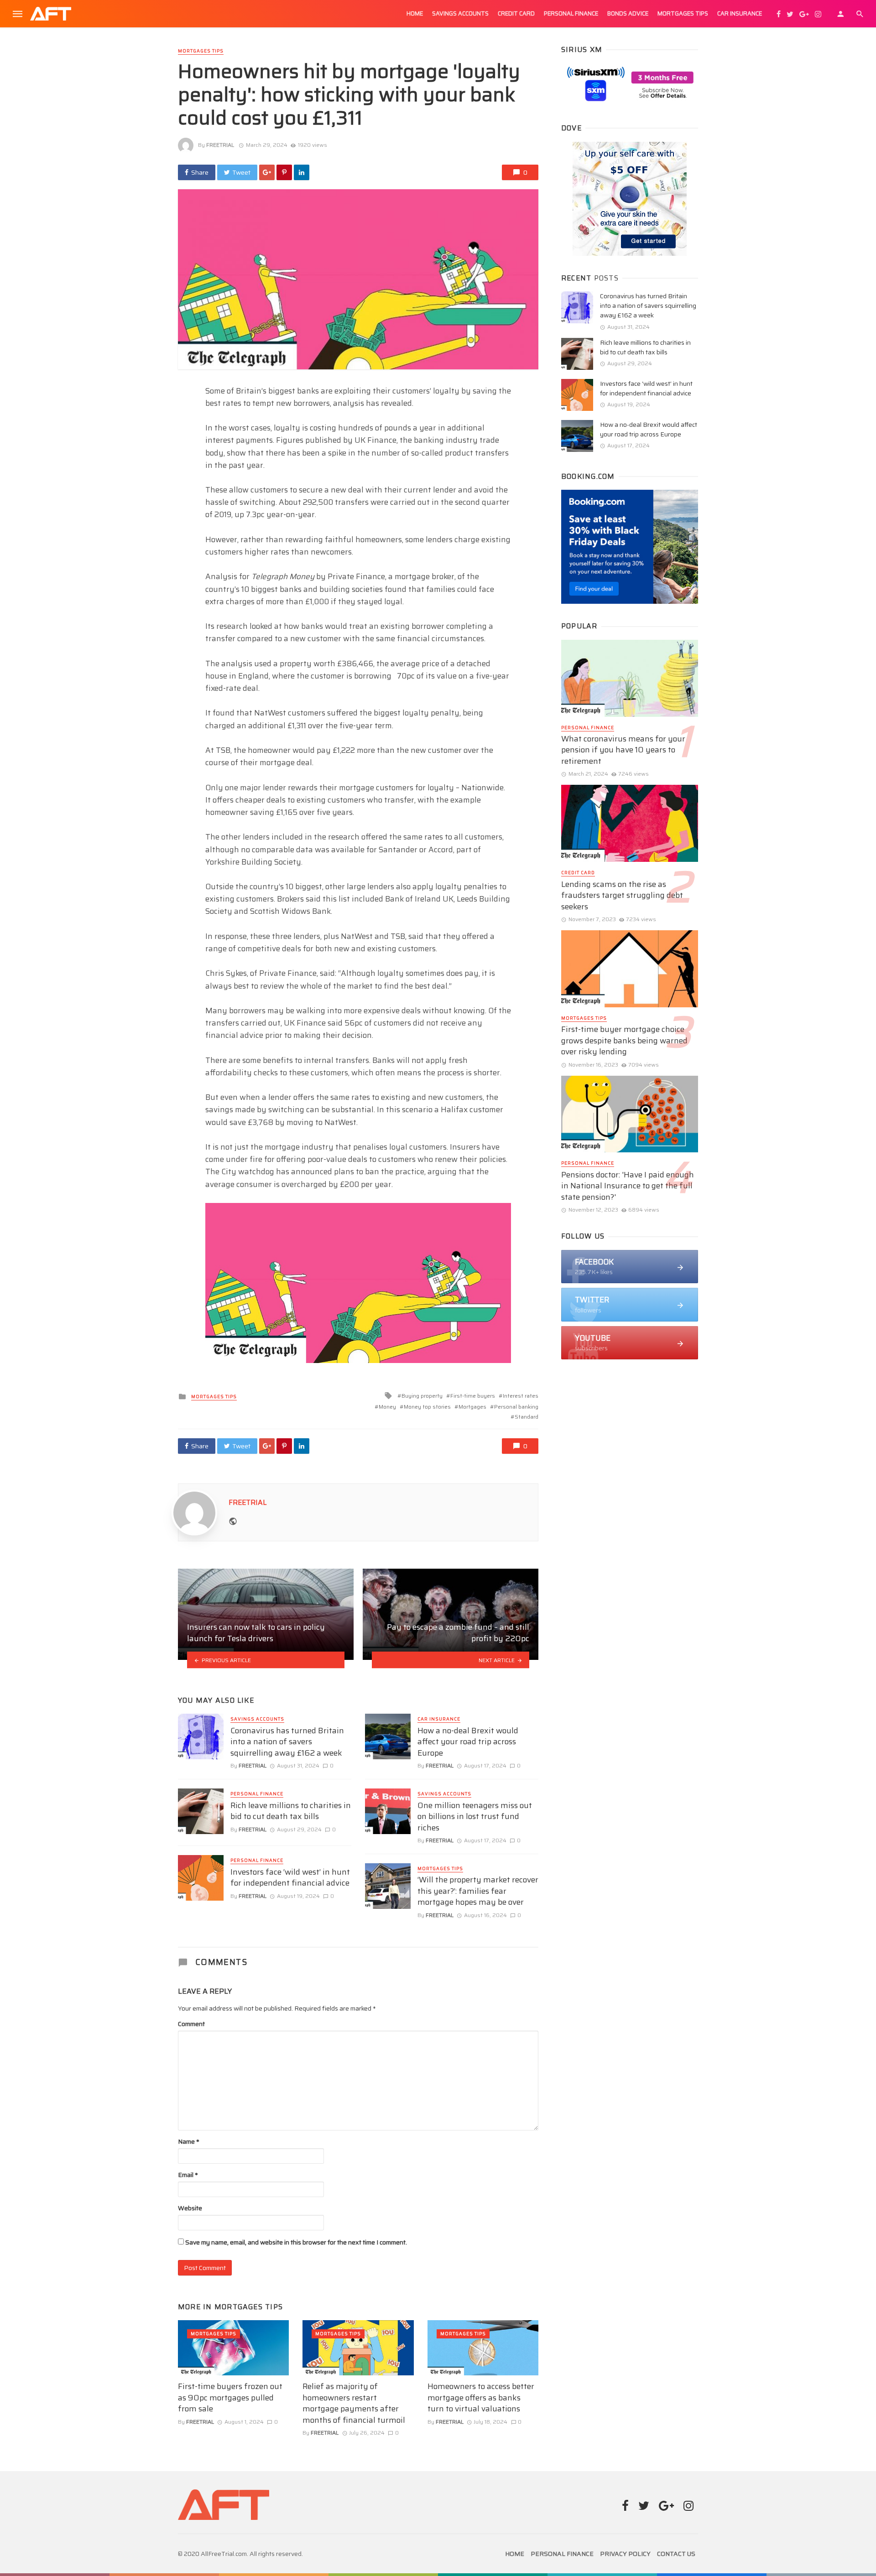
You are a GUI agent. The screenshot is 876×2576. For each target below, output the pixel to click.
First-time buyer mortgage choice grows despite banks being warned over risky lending (624, 1041)
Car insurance (740, 13)
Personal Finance (571, 13)
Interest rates (521, 1396)
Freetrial (220, 145)
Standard (527, 1417)
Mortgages (472, 1407)
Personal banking (516, 1407)
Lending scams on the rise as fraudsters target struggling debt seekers (622, 896)
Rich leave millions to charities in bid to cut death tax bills (291, 1811)
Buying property (422, 1396)
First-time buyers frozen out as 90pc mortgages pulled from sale (230, 2398)
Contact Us (676, 2554)
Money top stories (427, 1407)
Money (387, 1407)
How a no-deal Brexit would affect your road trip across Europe (468, 1742)
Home (415, 13)
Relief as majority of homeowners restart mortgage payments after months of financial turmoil (354, 2403)
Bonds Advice (628, 13)
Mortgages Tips (683, 13)
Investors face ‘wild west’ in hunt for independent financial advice (290, 1878)
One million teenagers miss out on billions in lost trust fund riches (475, 1817)
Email (188, 2175)
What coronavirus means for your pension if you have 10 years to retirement (623, 750)
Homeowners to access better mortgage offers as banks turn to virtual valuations (481, 2398)
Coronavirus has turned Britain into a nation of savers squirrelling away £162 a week (287, 1742)
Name (189, 2141)
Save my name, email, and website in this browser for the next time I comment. (296, 2242)
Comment (191, 2024)
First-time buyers (473, 1396)
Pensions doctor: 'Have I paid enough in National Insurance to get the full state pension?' (628, 1186)
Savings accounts (460, 13)
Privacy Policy (625, 2554)
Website (190, 2208)
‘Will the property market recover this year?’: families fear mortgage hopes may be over (478, 1891)
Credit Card (516, 13)
